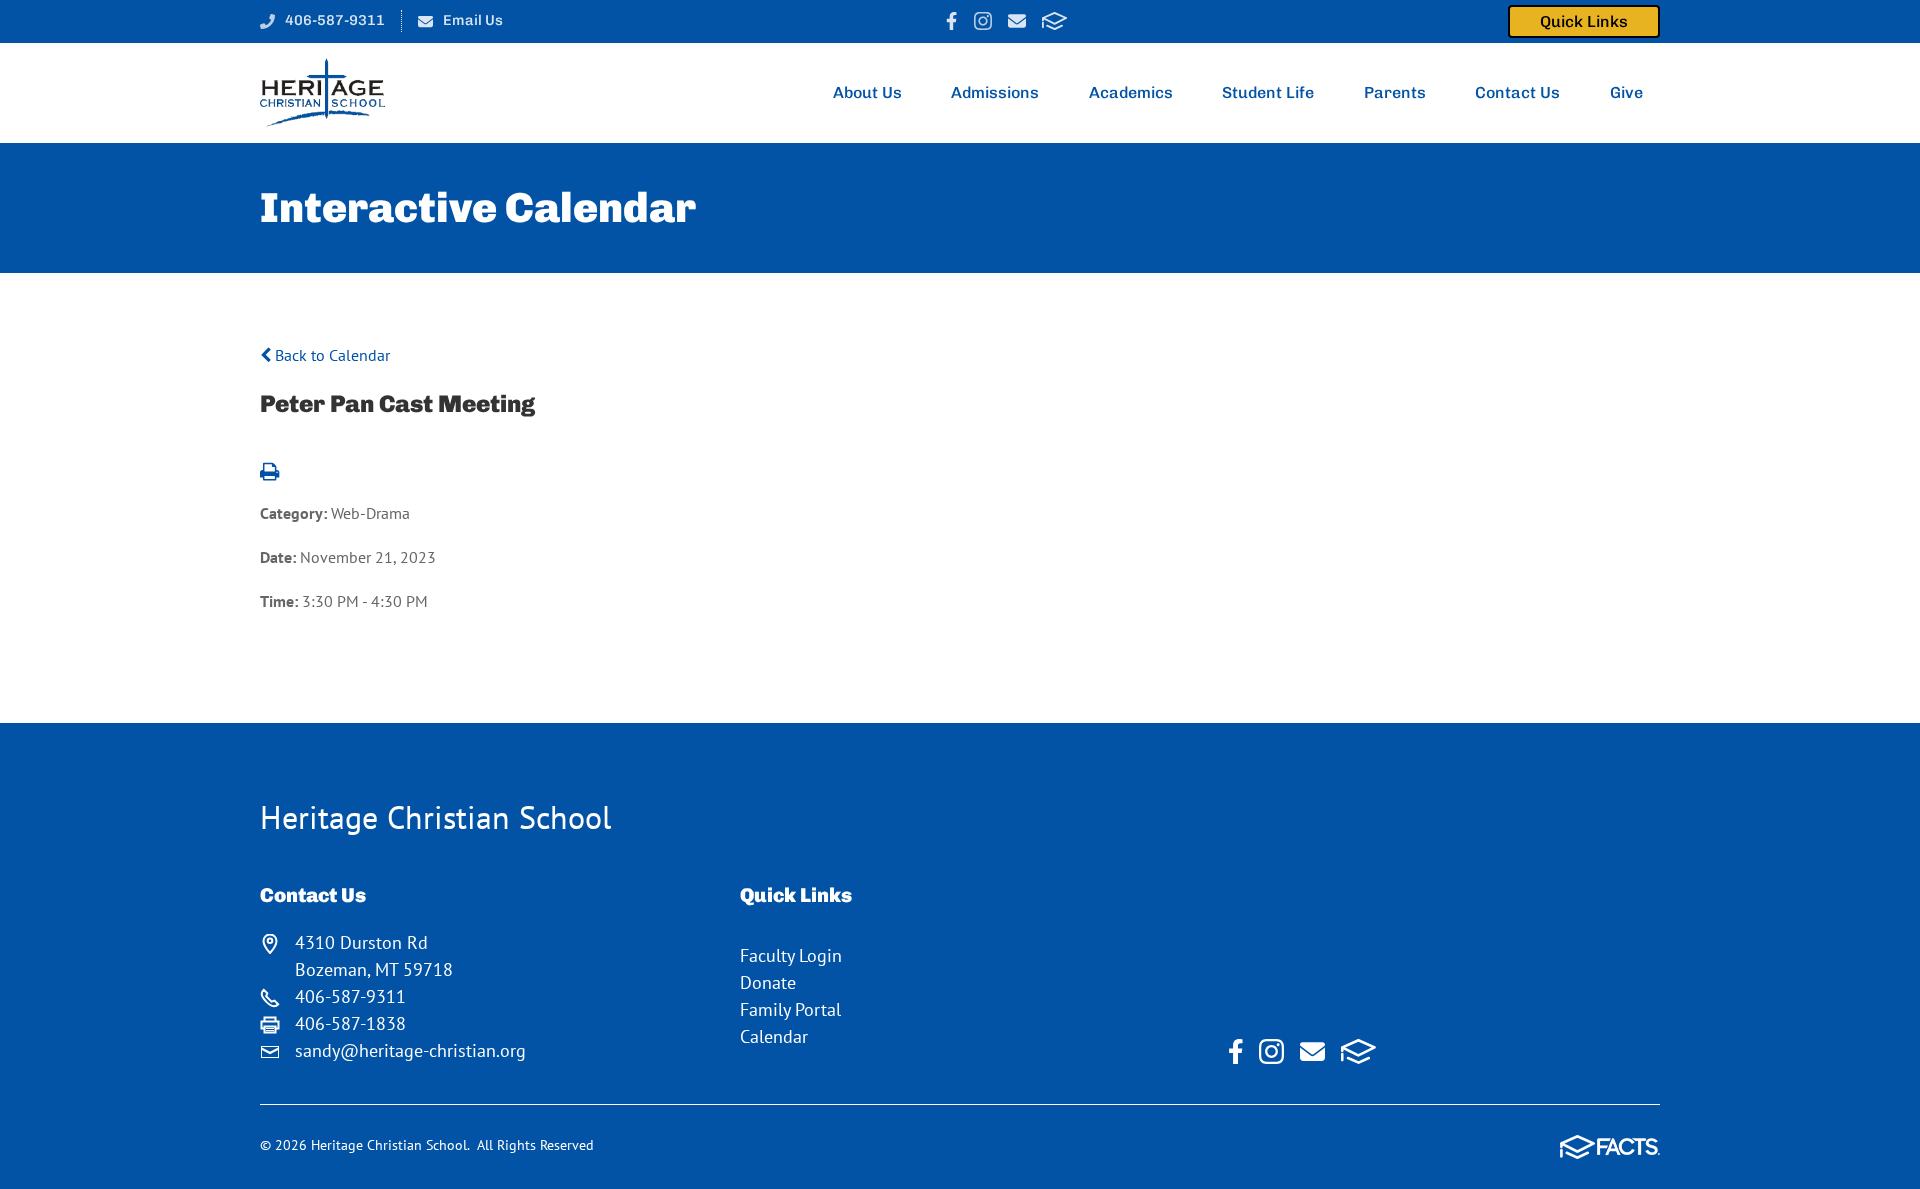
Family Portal (790, 1009)
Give (1626, 92)
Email (1017, 21)
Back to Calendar (330, 355)
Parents (1395, 92)
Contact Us (1517, 92)
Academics (1131, 92)
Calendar (774, 1036)
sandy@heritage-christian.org (410, 1050)
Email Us (473, 20)
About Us (867, 92)
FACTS (1054, 21)
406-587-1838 (350, 1023)
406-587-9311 (335, 20)
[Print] (269, 473)
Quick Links (1584, 21)
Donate (768, 982)
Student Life (1268, 92)
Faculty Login (791, 955)
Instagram (983, 21)
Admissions (995, 92)
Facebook (951, 21)
